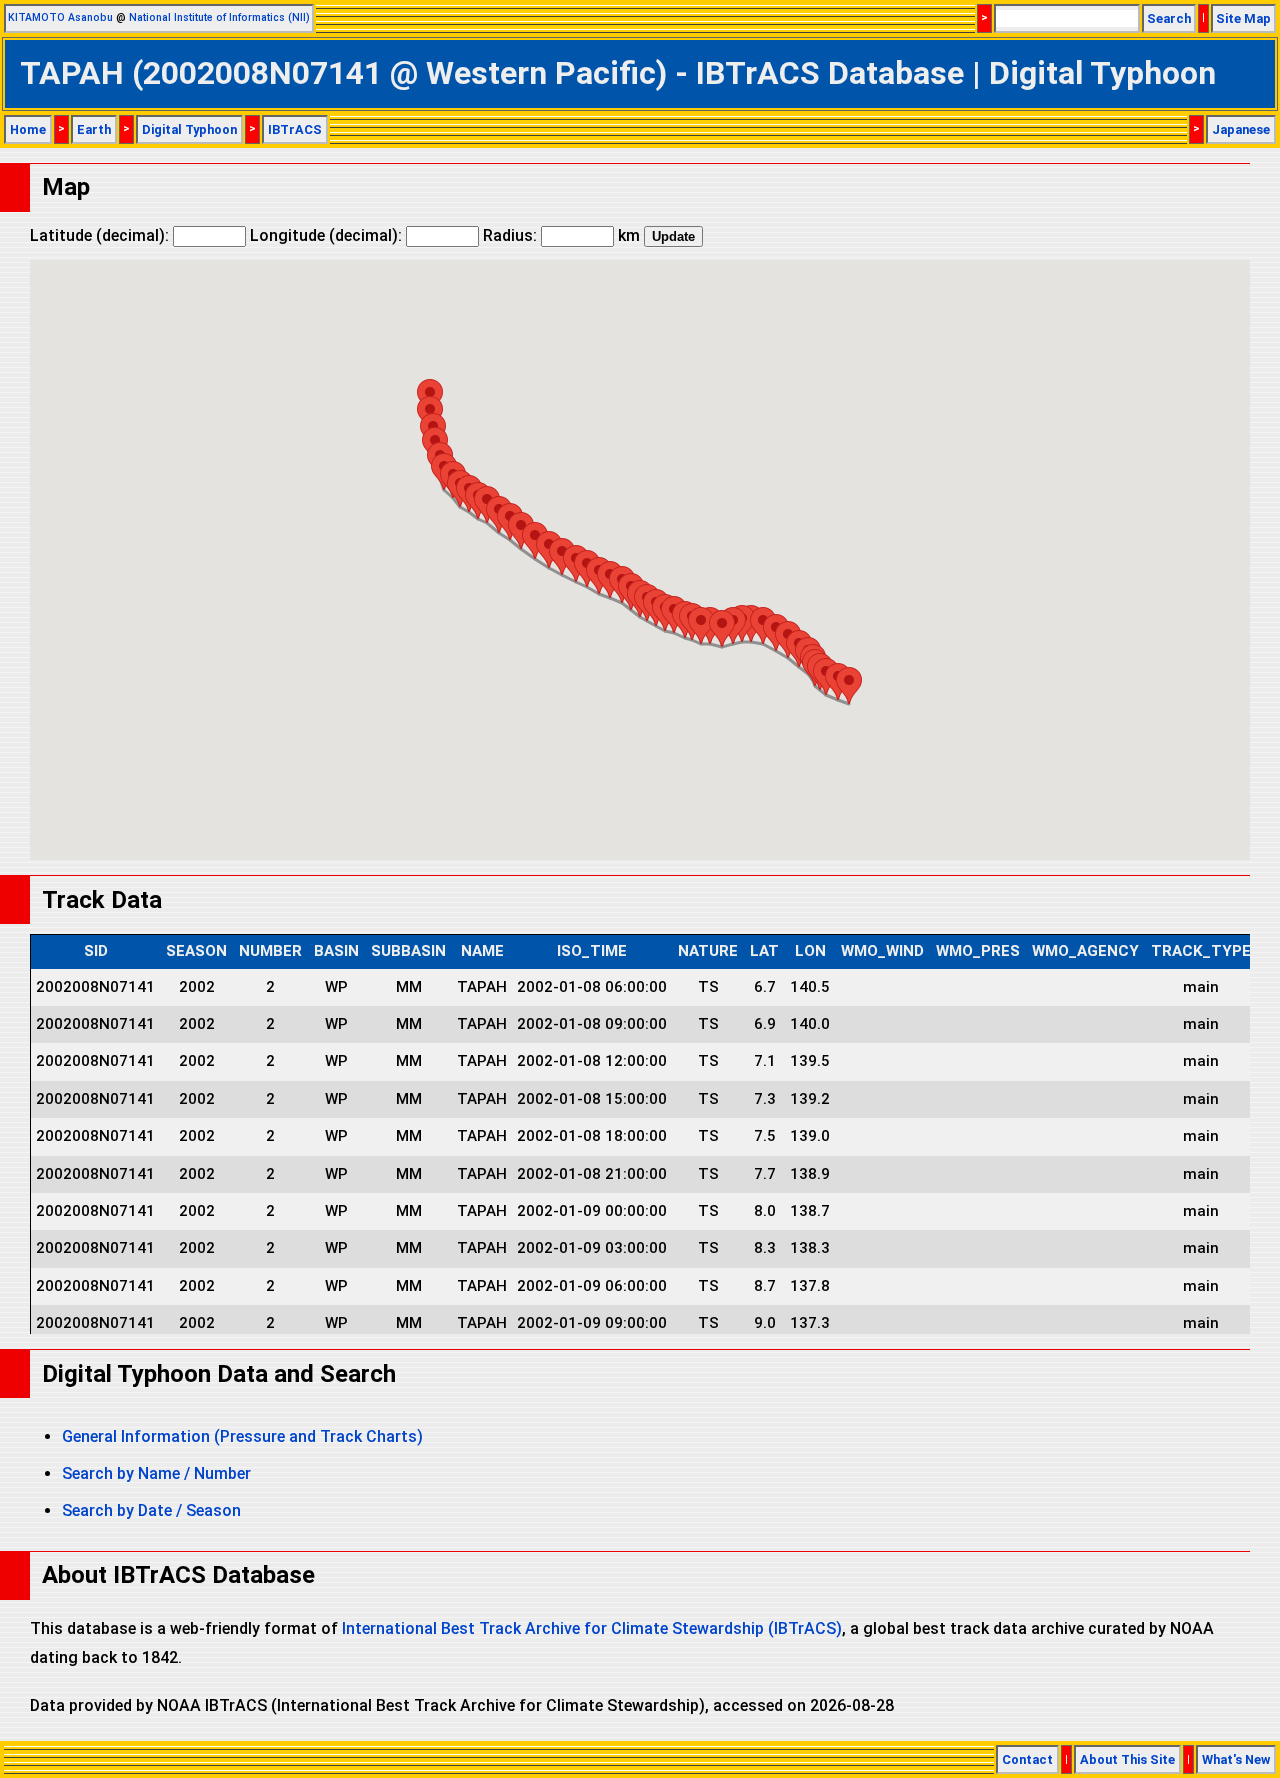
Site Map (1243, 18)
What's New (1236, 1759)
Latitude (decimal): (101, 235)
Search (1169, 18)
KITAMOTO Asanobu (60, 17)
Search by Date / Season (151, 1510)
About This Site (1127, 1759)
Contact (1027, 1759)
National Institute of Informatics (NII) (219, 17)
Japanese (1241, 129)
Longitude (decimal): (328, 235)
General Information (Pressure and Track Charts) (242, 1436)
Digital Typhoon (189, 129)
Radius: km (561, 235)
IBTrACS (295, 129)
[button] (849, 685)
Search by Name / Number (156, 1473)
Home (28, 129)
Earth (94, 129)
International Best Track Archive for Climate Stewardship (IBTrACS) (592, 1628)
